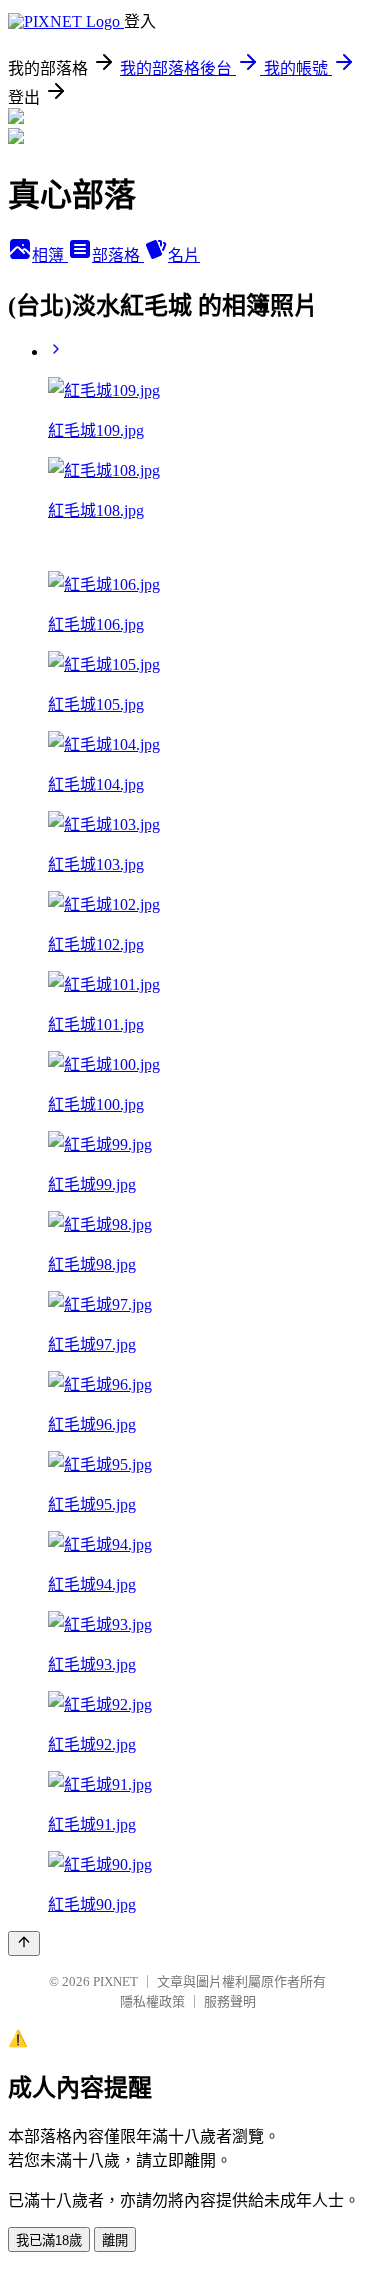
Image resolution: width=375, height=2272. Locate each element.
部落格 (118, 255)
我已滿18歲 (49, 2240)
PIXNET (115, 1981)
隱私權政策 (152, 2001)
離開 (115, 2240)
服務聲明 (230, 2001)
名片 (184, 255)
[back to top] (24, 1943)
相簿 (50, 255)
